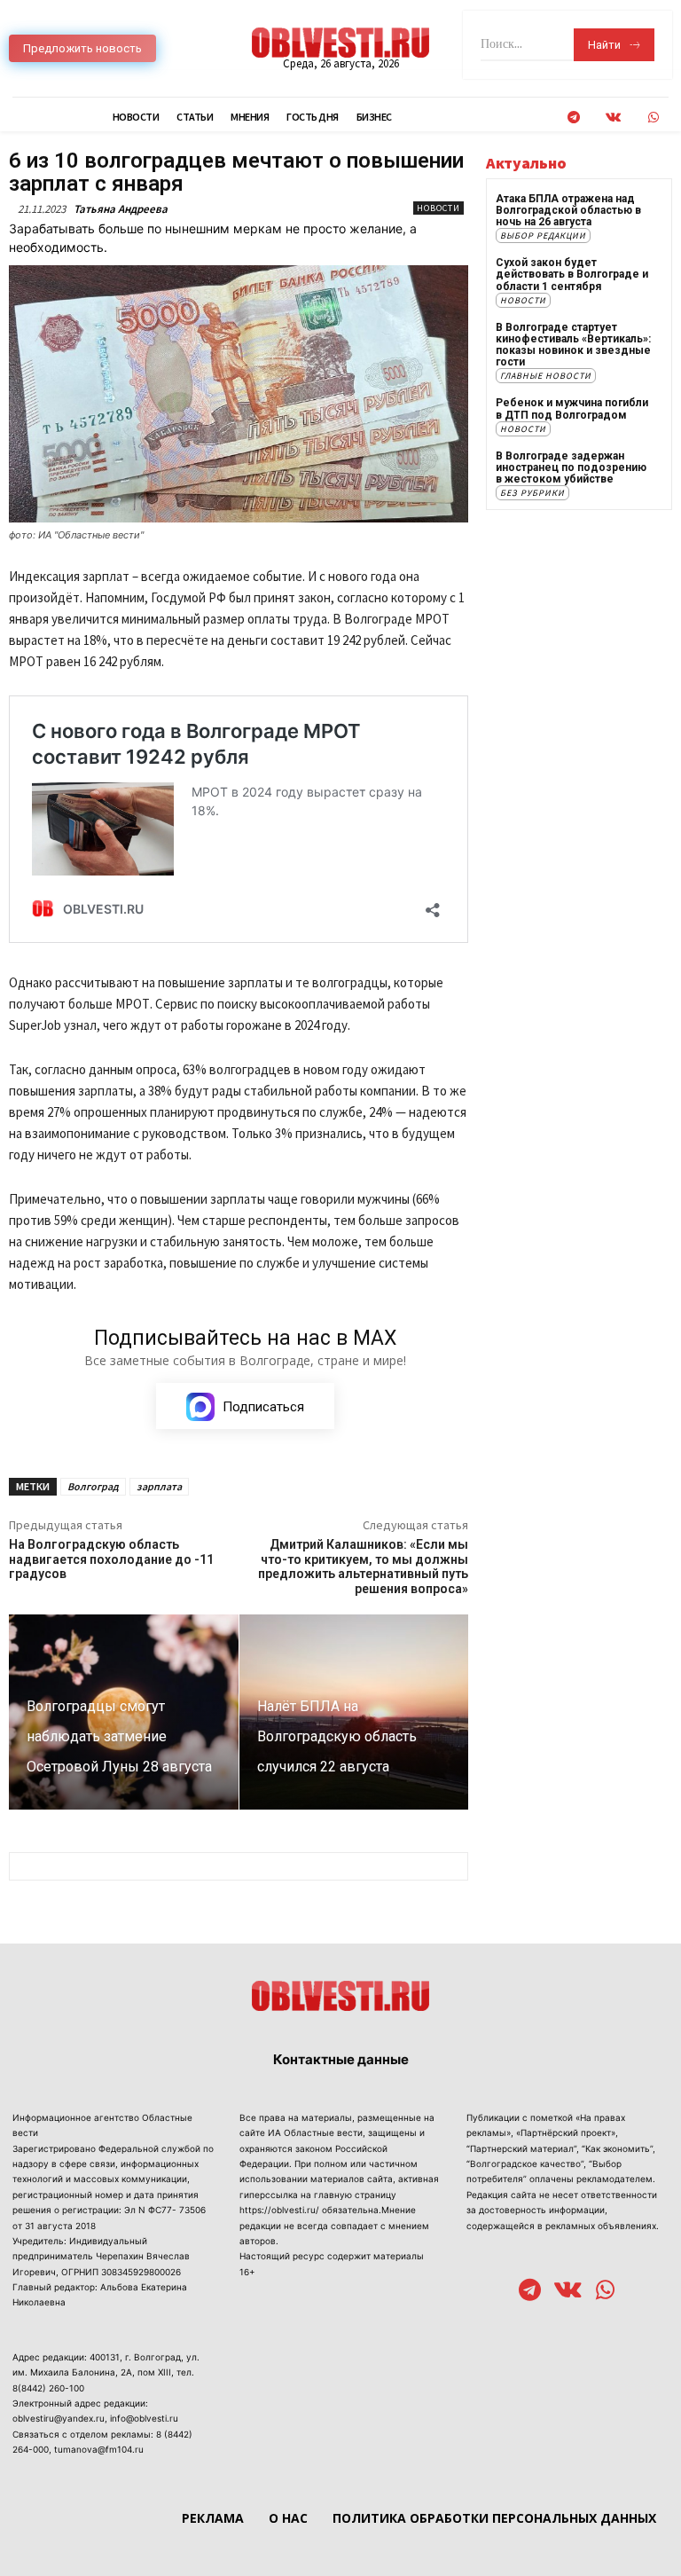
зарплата (159, 1486)
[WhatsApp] (653, 118)
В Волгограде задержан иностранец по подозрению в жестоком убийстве (571, 467)
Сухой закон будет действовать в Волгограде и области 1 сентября (572, 274)
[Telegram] (573, 118)
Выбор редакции (543, 236)
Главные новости (546, 376)
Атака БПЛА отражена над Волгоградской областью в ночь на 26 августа (568, 210)
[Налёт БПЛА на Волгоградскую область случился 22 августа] (354, 1712)
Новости (438, 208)
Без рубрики (532, 493)
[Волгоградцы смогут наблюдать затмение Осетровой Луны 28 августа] (124, 1712)
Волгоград (93, 1486)
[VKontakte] (613, 118)
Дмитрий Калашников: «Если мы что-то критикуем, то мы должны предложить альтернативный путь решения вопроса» (363, 1567)
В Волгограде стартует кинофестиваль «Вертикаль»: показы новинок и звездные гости (573, 345)
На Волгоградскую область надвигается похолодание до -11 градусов (111, 1559)
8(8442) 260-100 (48, 2388)
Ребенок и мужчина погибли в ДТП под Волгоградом (572, 408)
